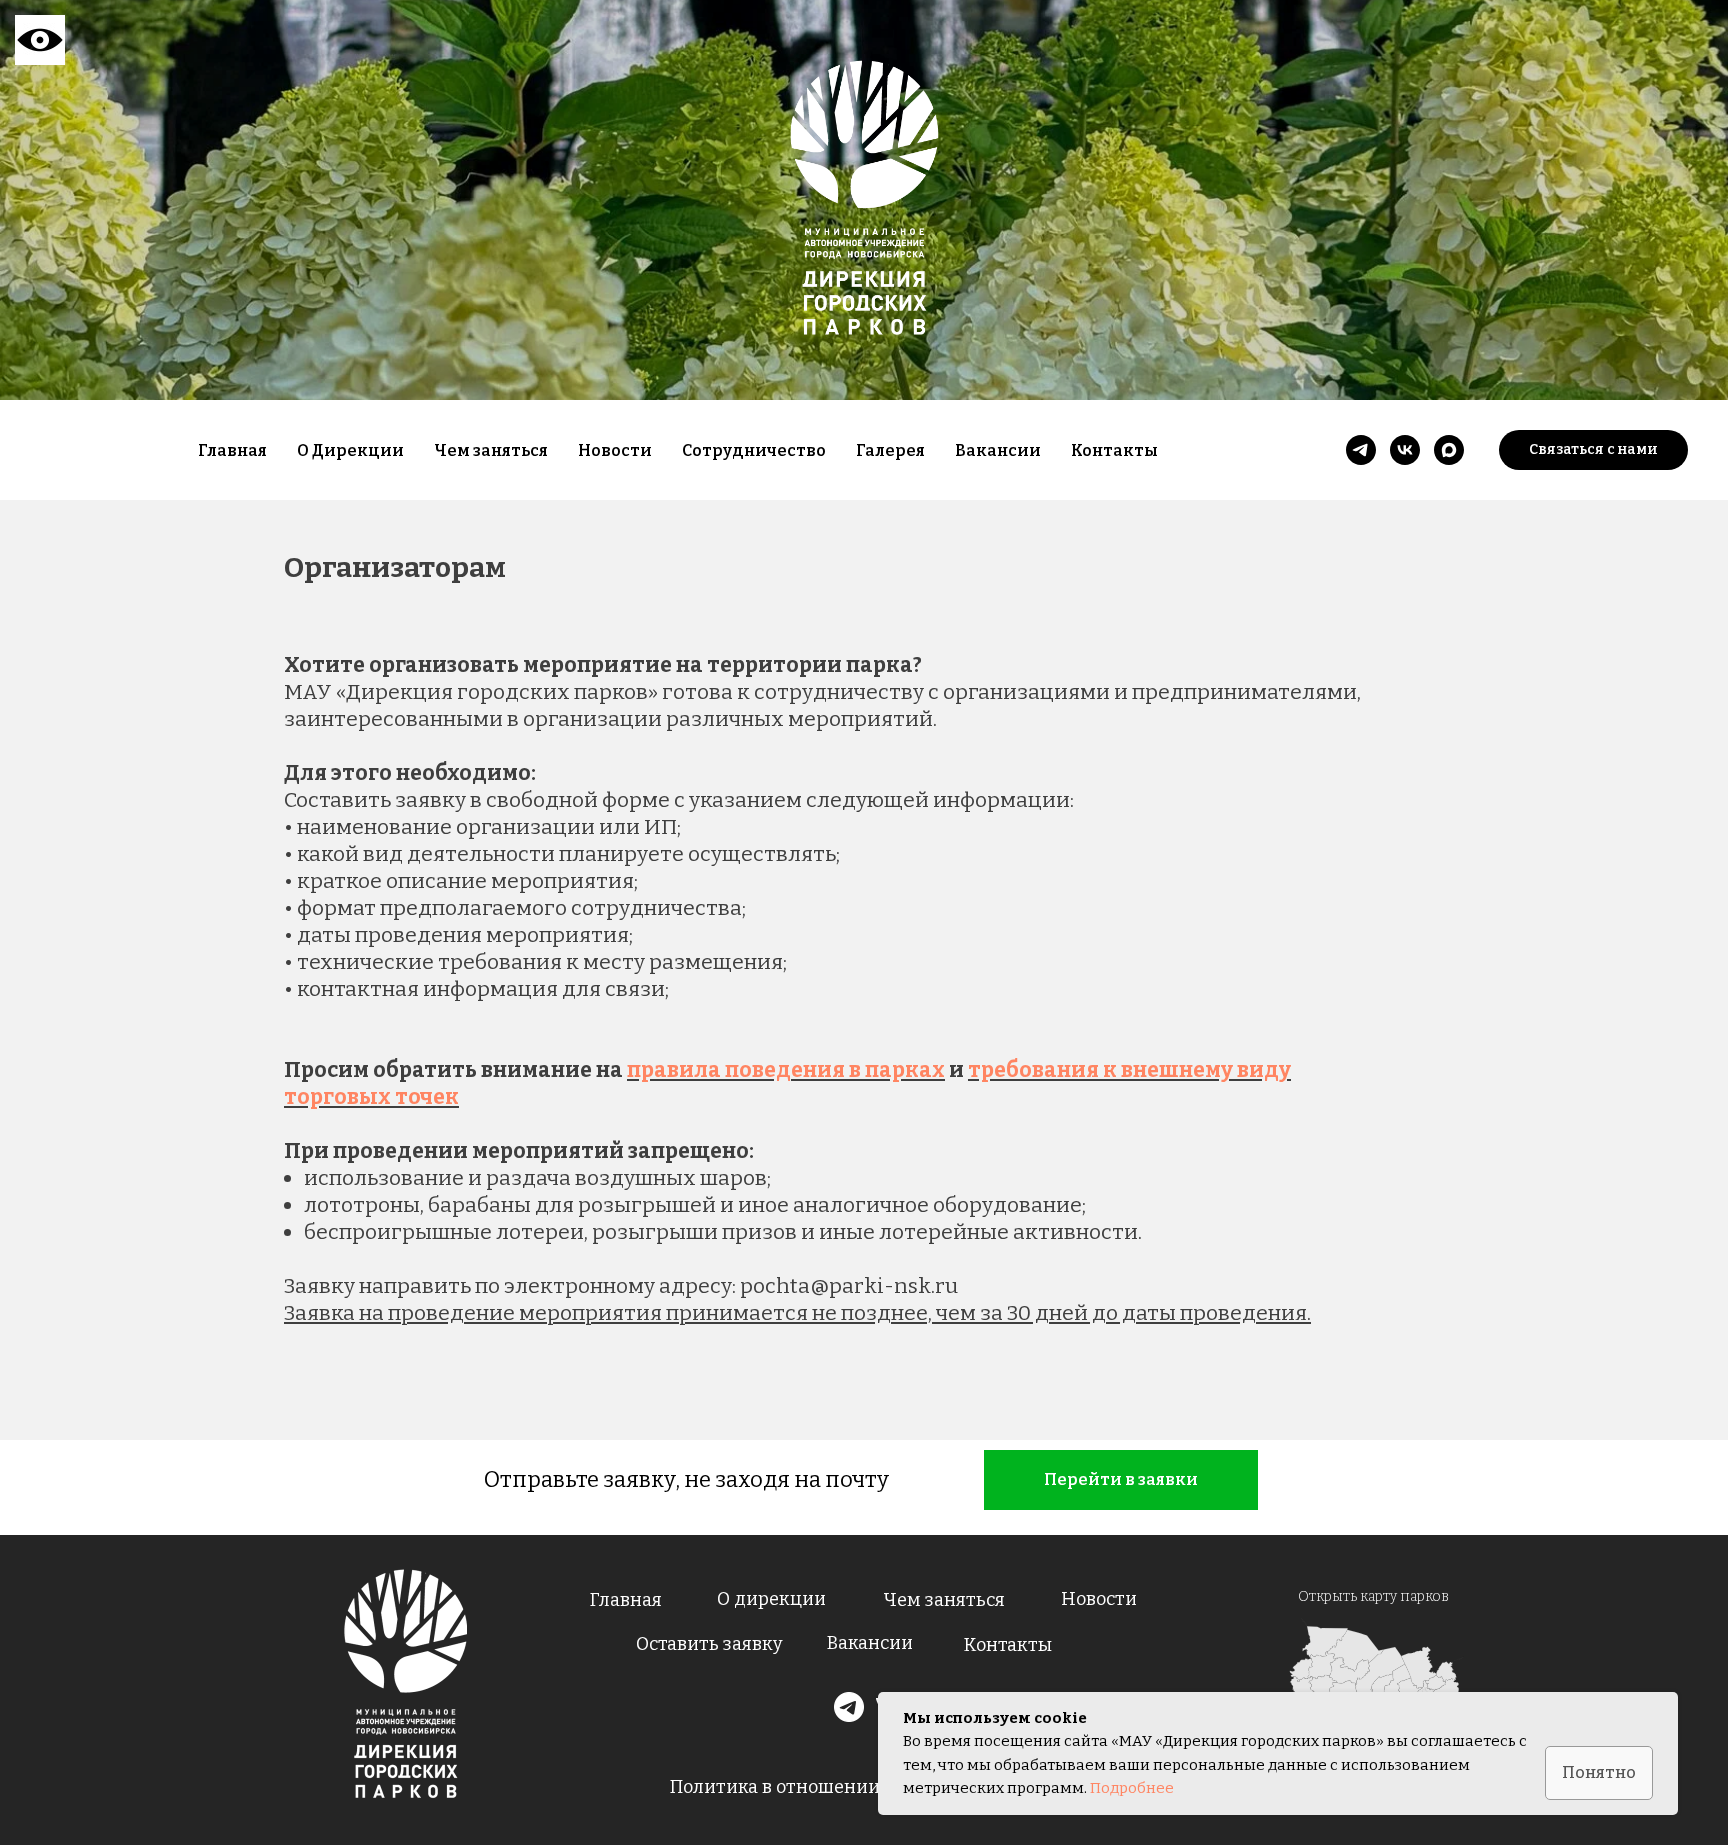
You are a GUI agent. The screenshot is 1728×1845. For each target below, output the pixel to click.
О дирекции (771, 1599)
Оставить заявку (709, 1644)
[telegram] (1361, 450)
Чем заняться (944, 1600)
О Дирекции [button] (350, 450)
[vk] (1405, 450)
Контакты (1008, 1645)
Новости (615, 450)
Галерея (890, 450)
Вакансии (998, 450)
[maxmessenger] (1449, 450)
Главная (232, 450)
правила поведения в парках (786, 1070)
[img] (405, 1684)
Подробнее (1132, 1788)
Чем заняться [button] (491, 450)
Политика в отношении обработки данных (861, 1787)
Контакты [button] (1114, 450)
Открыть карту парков (1373, 1596)
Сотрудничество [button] (754, 450)
